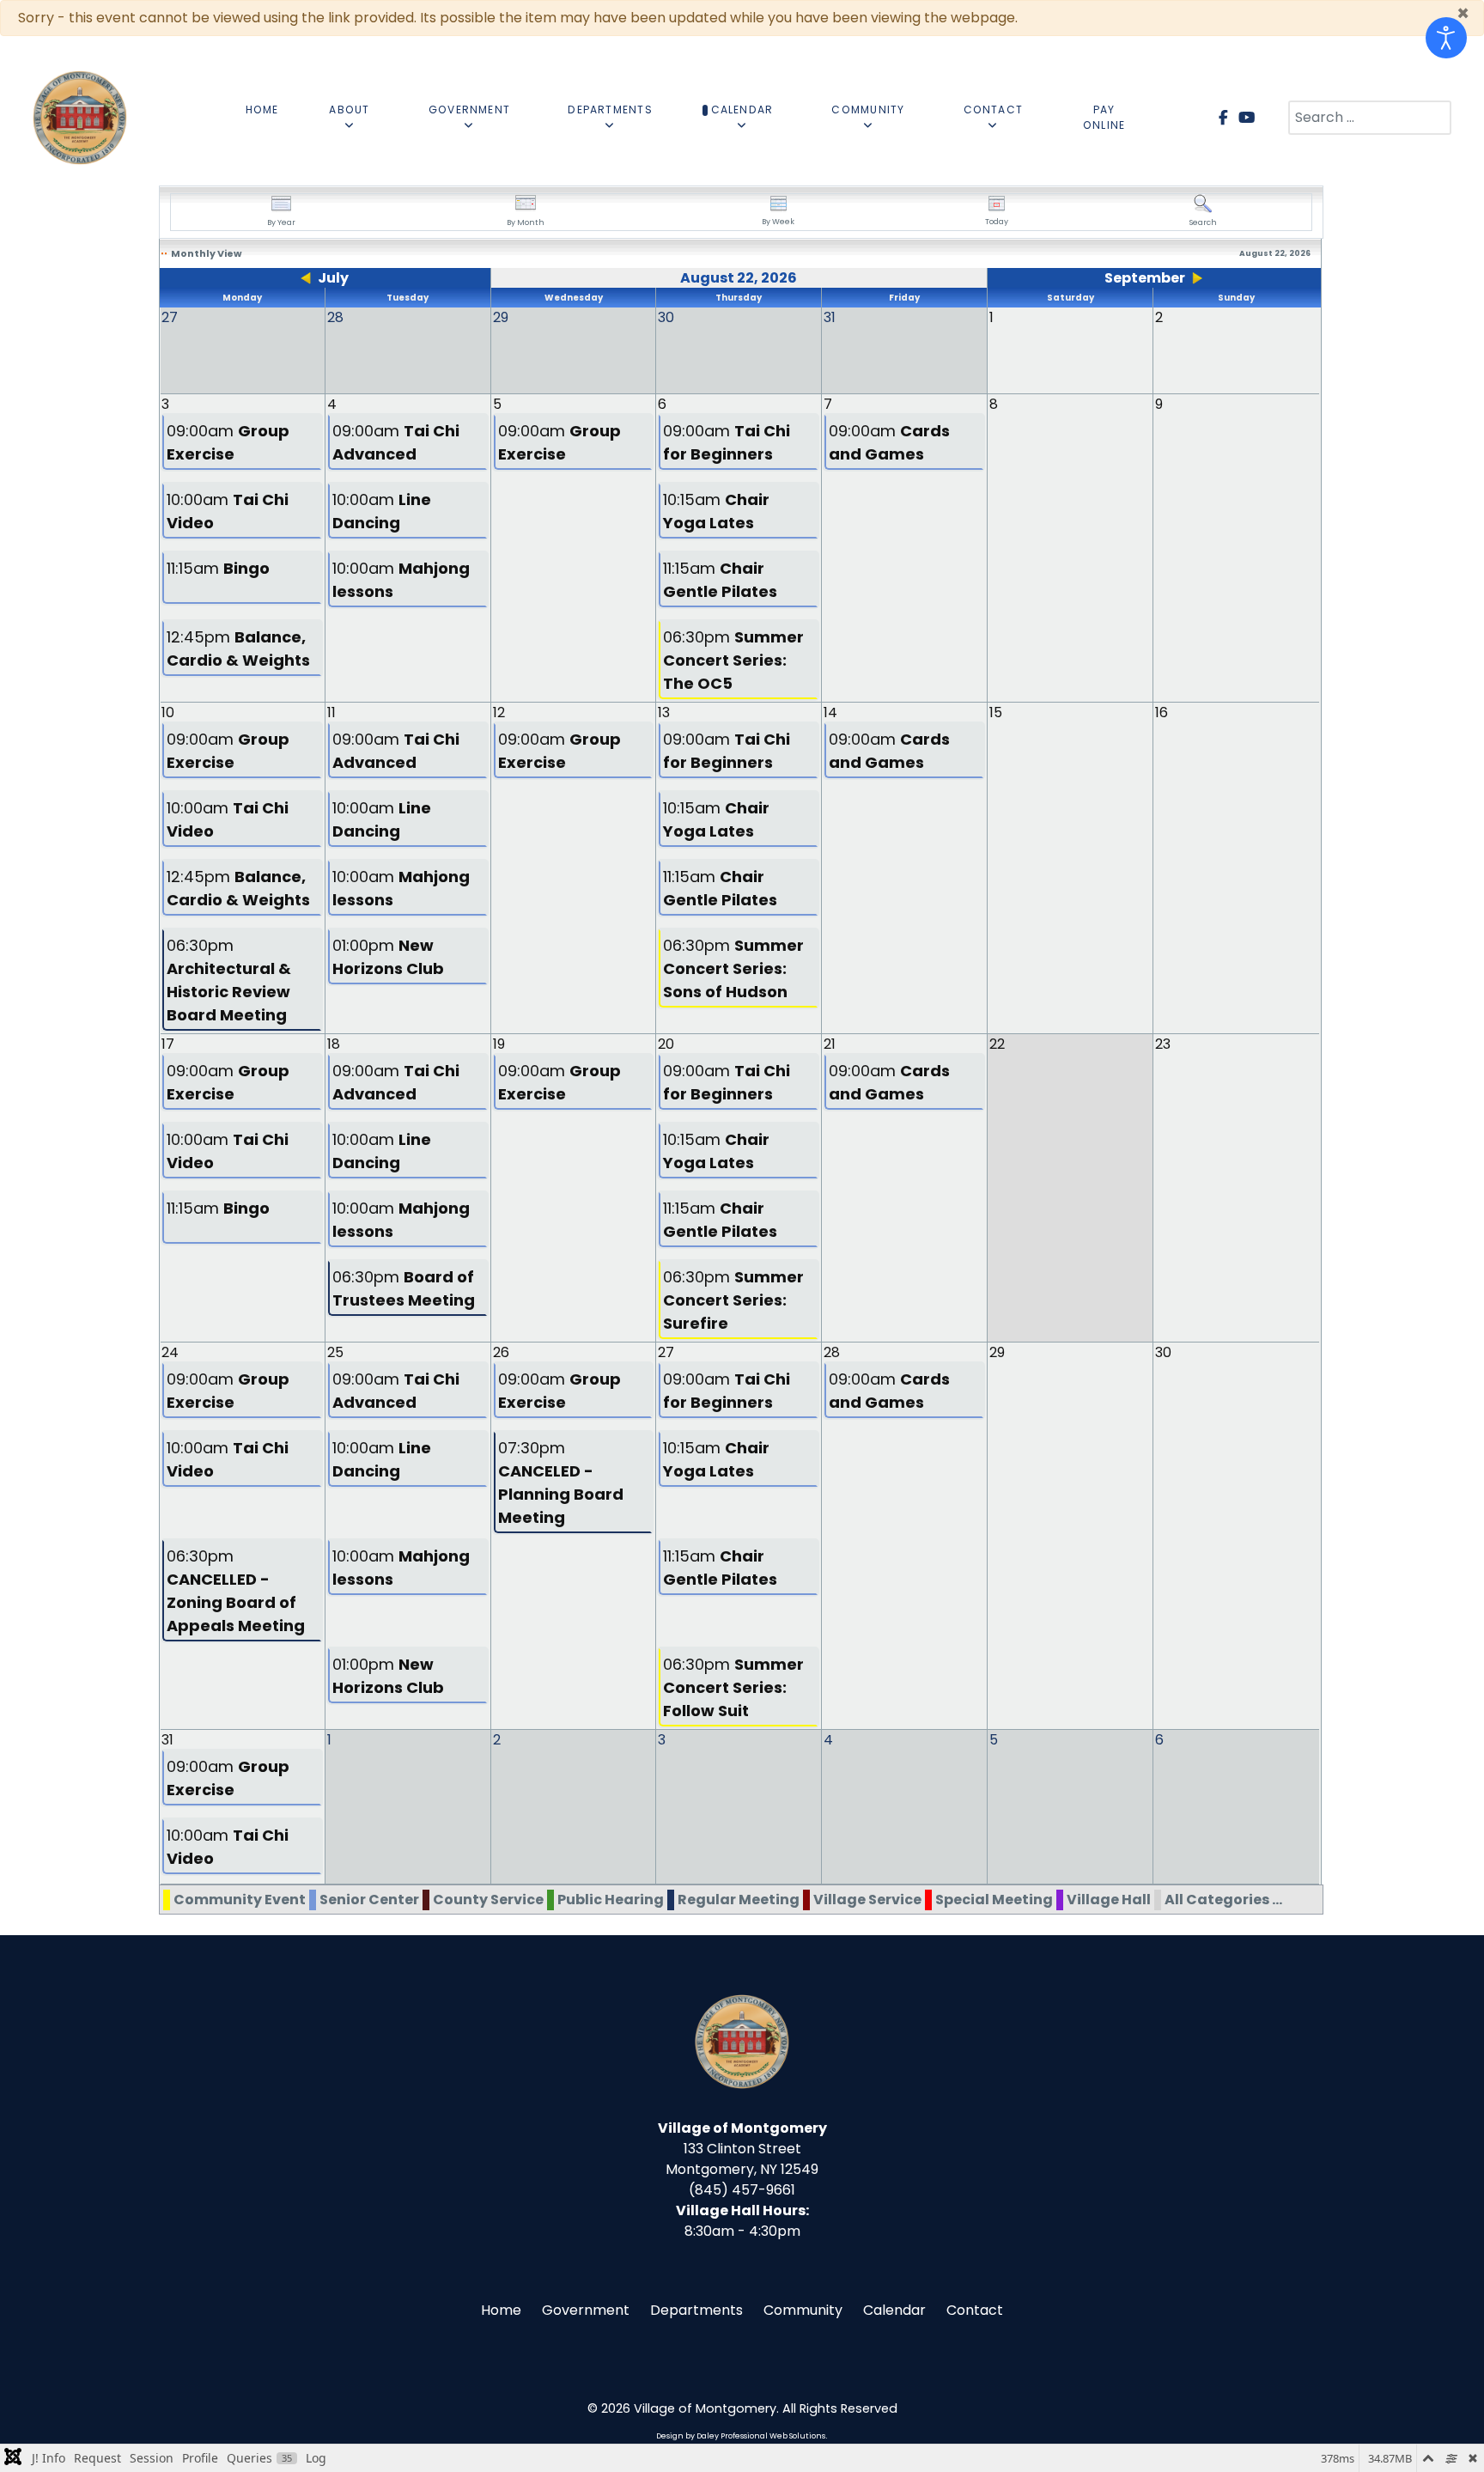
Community (803, 2310)
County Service (488, 1900)
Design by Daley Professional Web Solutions (741, 2436)
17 (168, 1044)
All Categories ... (1223, 1900)
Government (586, 2310)
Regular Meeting (739, 1900)
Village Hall (1109, 1900)
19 (499, 1044)
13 (664, 712)
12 (499, 712)
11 (331, 712)
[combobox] (1370, 118)
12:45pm (238, 648)
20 (666, 1044)
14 (830, 712)
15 (996, 712)
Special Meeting (994, 1900)
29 (997, 1352)
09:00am (228, 442)
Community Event (240, 1900)
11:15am (218, 568)
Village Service (867, 1900)
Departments (696, 2310)
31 (167, 1740)
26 (501, 1352)
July (333, 278)
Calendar (894, 2310)
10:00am (228, 511)
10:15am (716, 511)
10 (168, 712)
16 (1162, 712)
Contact (975, 2310)
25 (335, 1352)
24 (170, 1352)
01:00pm (388, 957)
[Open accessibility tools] (1446, 38)
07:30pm (561, 1483)
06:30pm (733, 660)
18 (334, 1044)
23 (1163, 1044)
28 (832, 1352)
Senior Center (369, 1900)
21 (830, 1044)
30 (1163, 1352)
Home (501, 2310)
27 (666, 1352)
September (1145, 278)
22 (997, 1044)
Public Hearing (611, 1900)
